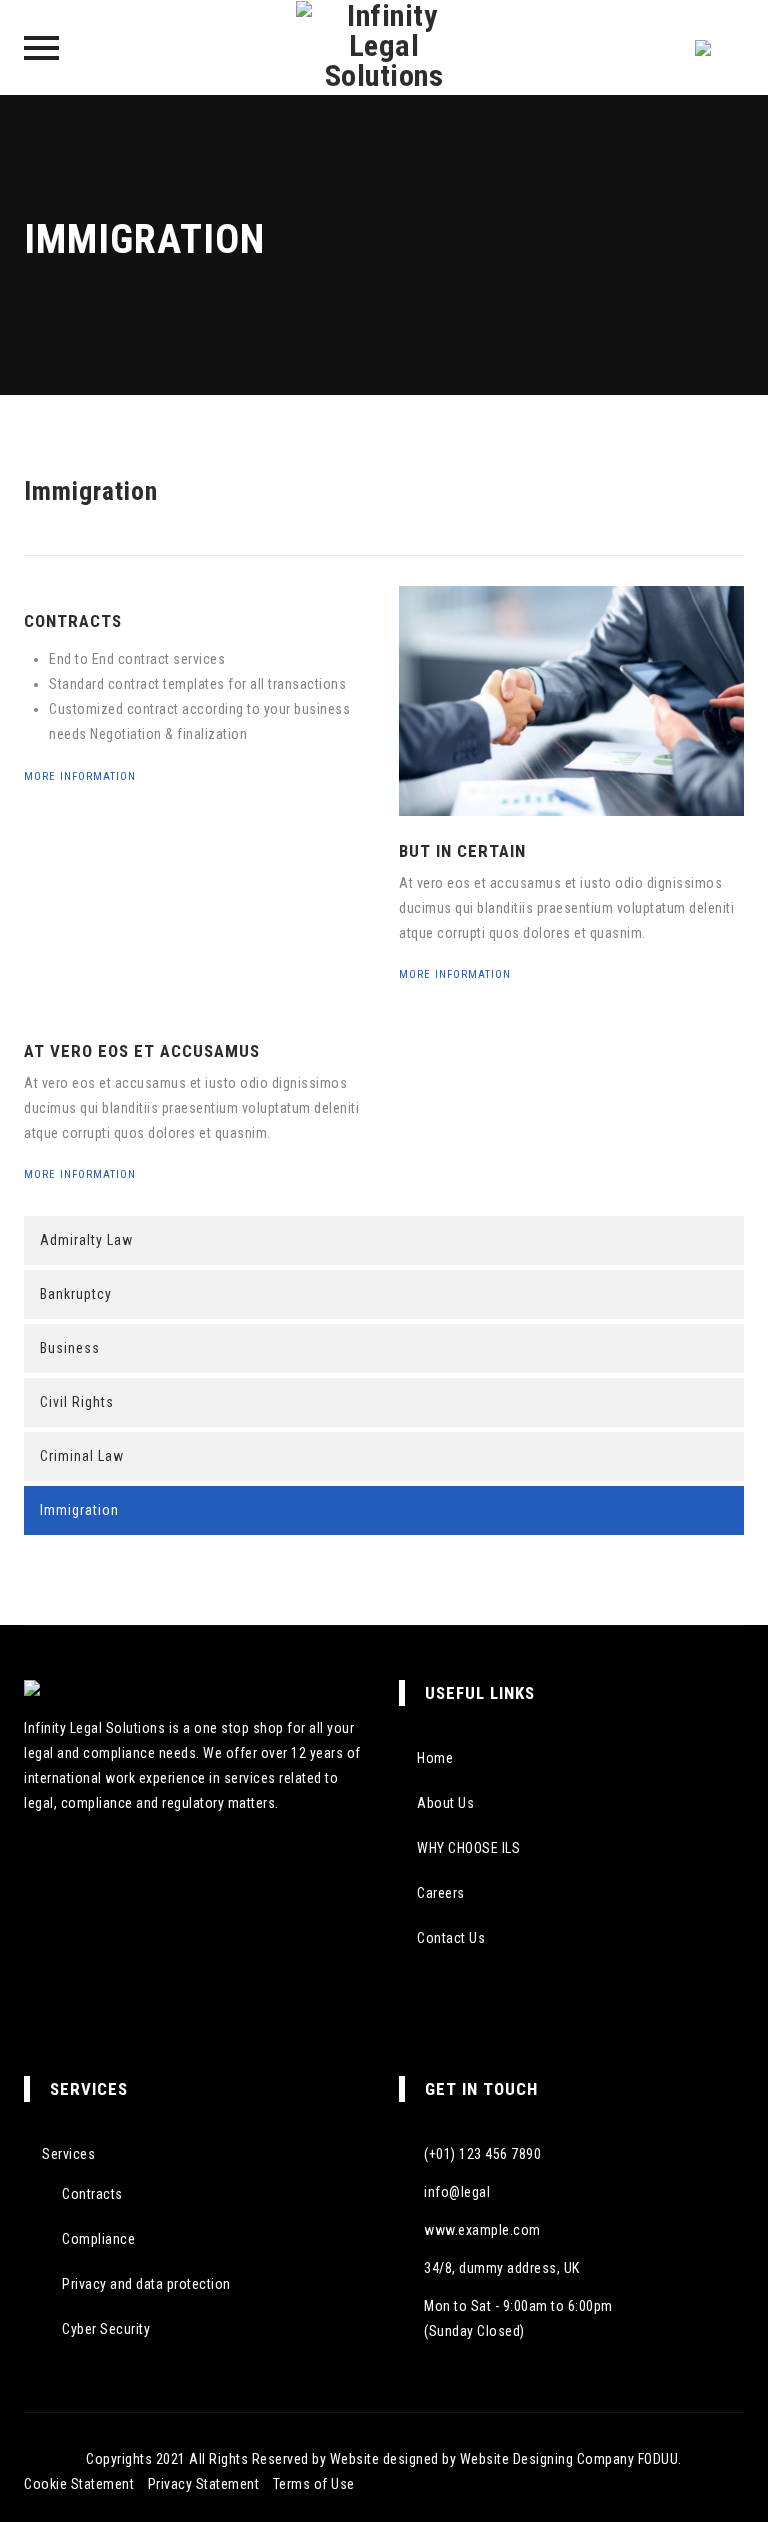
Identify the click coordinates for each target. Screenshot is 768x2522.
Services (68, 2154)
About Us (445, 1803)
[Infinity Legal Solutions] (384, 47)
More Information (82, 776)
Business (70, 1348)
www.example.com (482, 2230)
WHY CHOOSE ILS (468, 1848)
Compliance (98, 2239)
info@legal (457, 2192)
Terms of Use (314, 2484)
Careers (441, 1893)
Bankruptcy (76, 1294)
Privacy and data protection (146, 2284)
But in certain (462, 851)
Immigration (79, 1510)
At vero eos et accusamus (142, 1051)
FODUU (658, 2459)
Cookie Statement (79, 2484)
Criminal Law (82, 1456)
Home (435, 1758)
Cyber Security (106, 2329)
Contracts (73, 621)
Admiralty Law (86, 1240)
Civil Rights (77, 1402)
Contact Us (451, 1938)
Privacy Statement (204, 2484)
